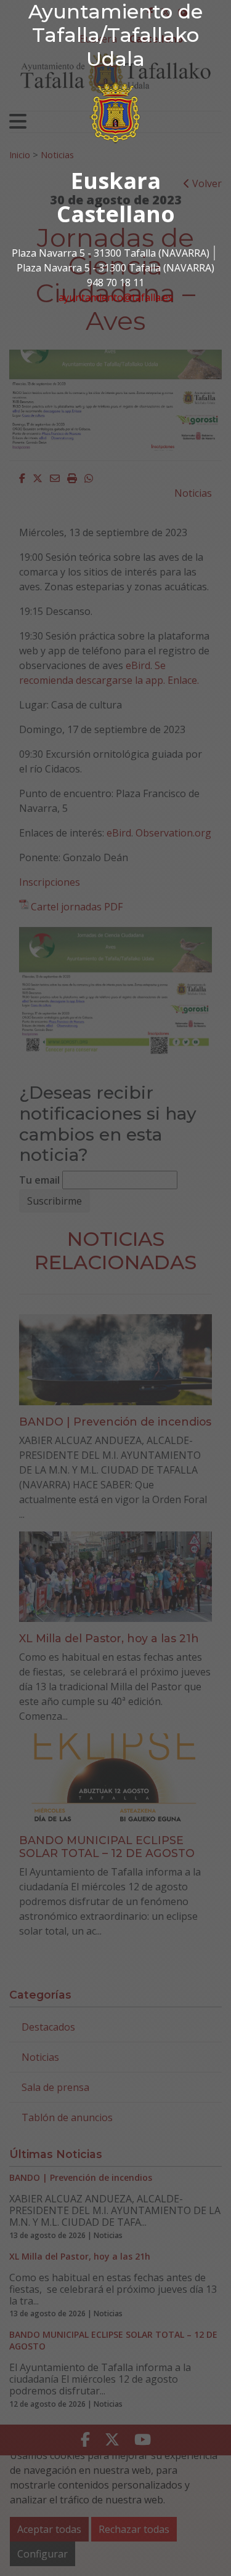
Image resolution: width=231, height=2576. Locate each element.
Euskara (116, 181)
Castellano (116, 214)
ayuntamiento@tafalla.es (116, 297)
